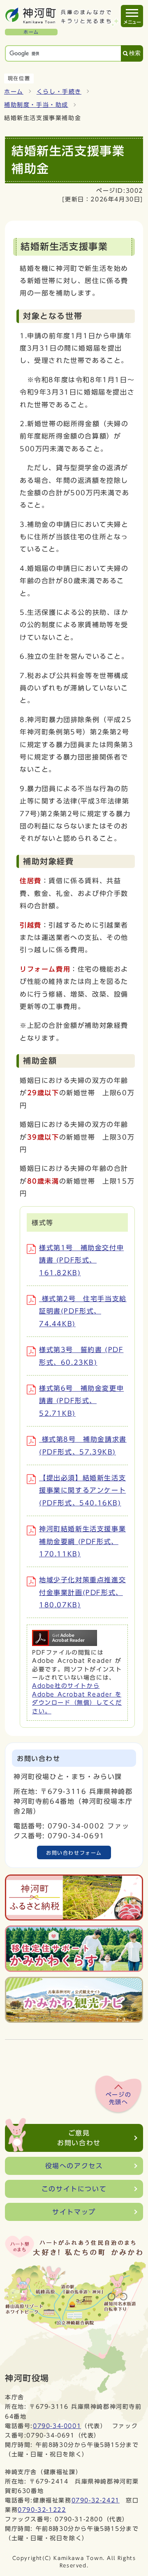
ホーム (14, 92)
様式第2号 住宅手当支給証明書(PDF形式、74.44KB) (83, 1311)
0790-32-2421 (96, 2500)
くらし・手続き (59, 92)
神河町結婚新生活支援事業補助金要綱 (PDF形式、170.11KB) (82, 1541)
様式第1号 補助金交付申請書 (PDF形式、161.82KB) (81, 1260)
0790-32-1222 (42, 2510)
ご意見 (79, 2138)
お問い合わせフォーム (74, 1853)
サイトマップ (74, 2212)
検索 (135, 53)
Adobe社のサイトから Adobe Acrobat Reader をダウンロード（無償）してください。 (77, 1698)
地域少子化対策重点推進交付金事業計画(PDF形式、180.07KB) (82, 1592)
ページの (118, 2098)
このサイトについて (74, 2189)
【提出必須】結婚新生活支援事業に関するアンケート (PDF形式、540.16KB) (82, 1490)
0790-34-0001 (57, 2426)
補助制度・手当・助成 (36, 105)
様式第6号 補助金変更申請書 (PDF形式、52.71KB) (81, 1401)
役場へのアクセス (74, 2166)
